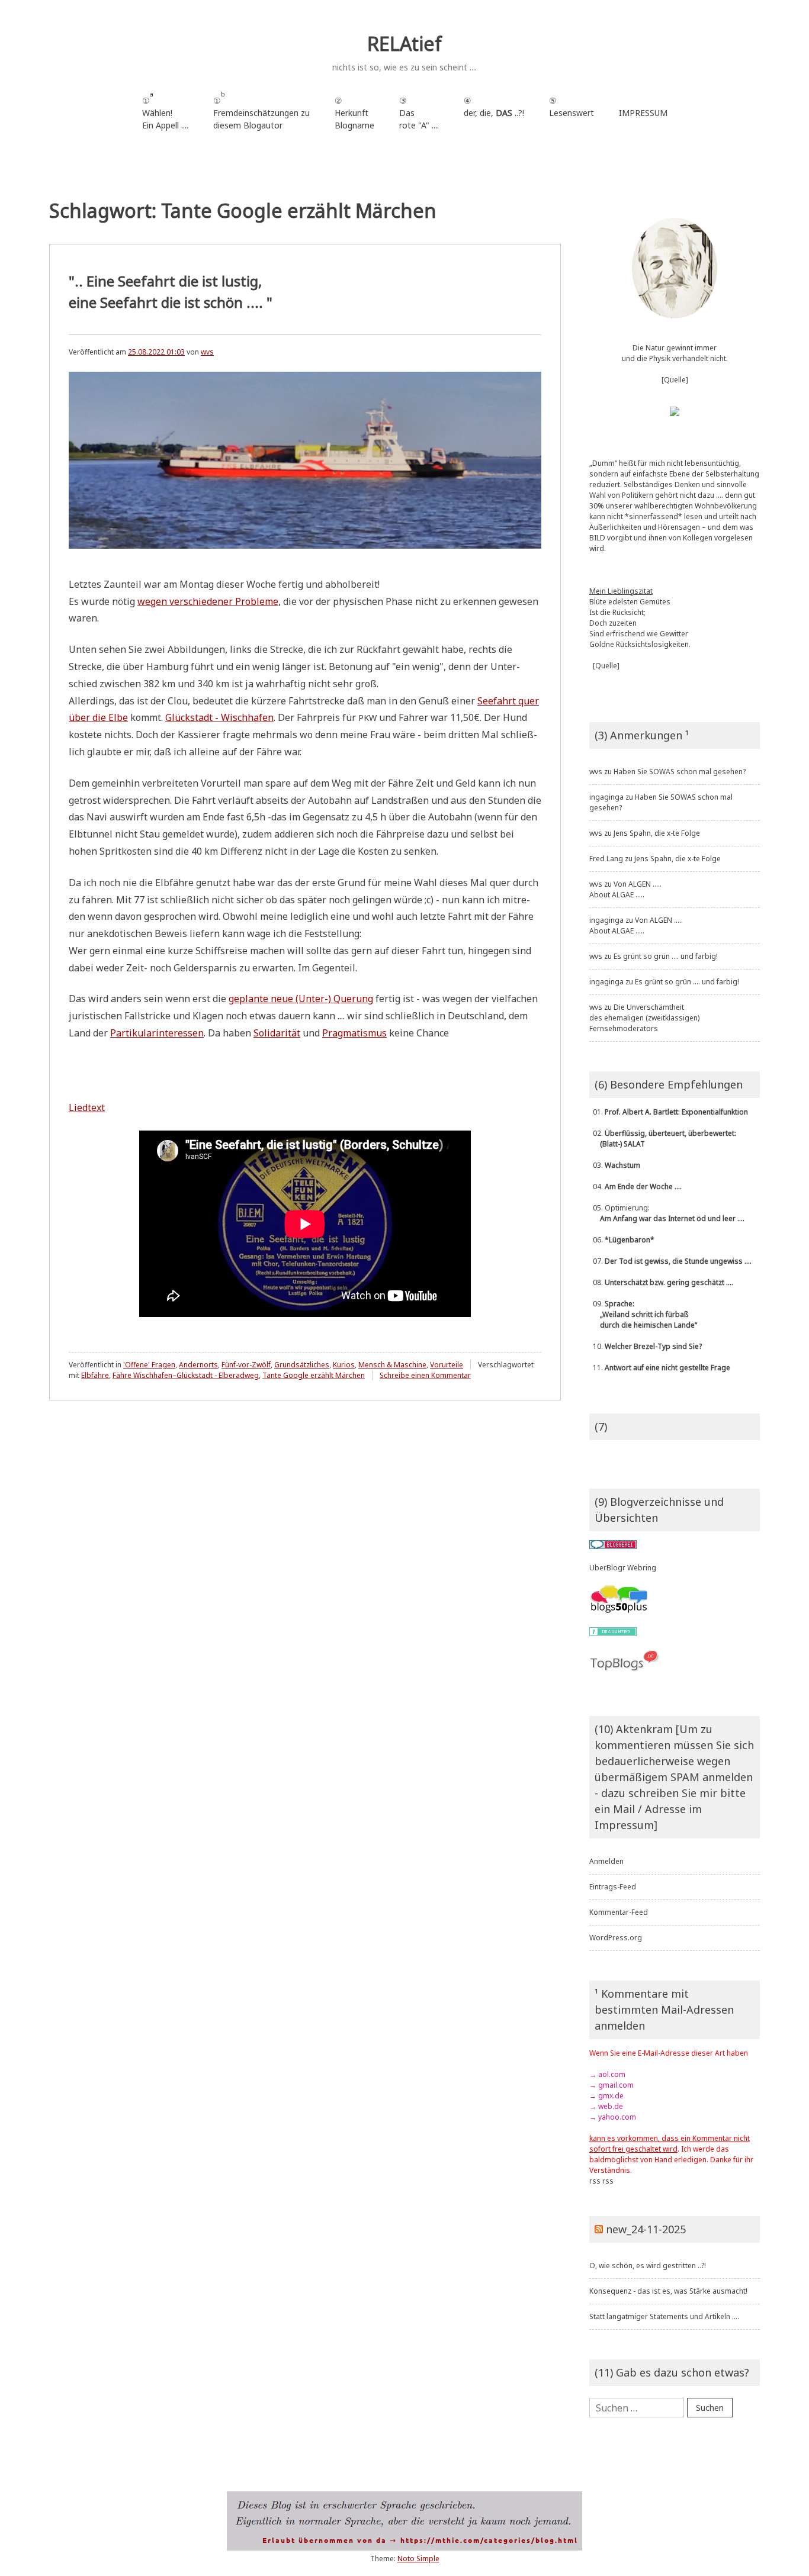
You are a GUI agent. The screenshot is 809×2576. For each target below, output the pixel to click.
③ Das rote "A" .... (419, 113)
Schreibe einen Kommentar (425, 1375)
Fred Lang (606, 859)
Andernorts (198, 1365)
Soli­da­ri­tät (277, 1033)
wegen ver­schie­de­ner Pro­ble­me (208, 601)
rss (595, 2181)
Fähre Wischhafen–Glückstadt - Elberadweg (186, 1375)
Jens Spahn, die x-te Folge (657, 833)
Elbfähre (95, 1375)
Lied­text (87, 1107)
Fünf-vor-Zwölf (246, 1365)
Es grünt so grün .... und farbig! (666, 956)
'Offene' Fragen (149, 1365)
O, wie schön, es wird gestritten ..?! (648, 2266)
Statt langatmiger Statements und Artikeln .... (664, 2316)
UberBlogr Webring (623, 1568)
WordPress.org (616, 1938)
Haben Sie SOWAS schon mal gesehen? (680, 772)
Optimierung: (667, 1213)
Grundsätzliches (302, 1365)
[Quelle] (675, 380)
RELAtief (404, 44)
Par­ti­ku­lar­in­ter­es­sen (157, 1033)
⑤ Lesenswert (572, 107)
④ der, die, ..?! (494, 113)
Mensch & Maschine (392, 1365)
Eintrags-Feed (613, 1887)
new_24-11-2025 (646, 2229)
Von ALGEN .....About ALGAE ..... (625, 889)
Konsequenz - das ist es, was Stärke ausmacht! (668, 2291)
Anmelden (606, 1861)
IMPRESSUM (643, 113)
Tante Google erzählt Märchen (314, 1375)
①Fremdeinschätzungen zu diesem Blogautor (261, 110)
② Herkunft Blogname (354, 113)
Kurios (344, 1365)
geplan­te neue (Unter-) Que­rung (301, 999)
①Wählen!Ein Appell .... (165, 110)
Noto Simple (418, 2559)
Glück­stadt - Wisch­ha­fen (219, 717)
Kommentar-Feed (619, 1912)
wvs (207, 352)
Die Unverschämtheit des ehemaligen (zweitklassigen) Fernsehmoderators (644, 1018)
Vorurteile (447, 1365)
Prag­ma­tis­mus (354, 1033)
